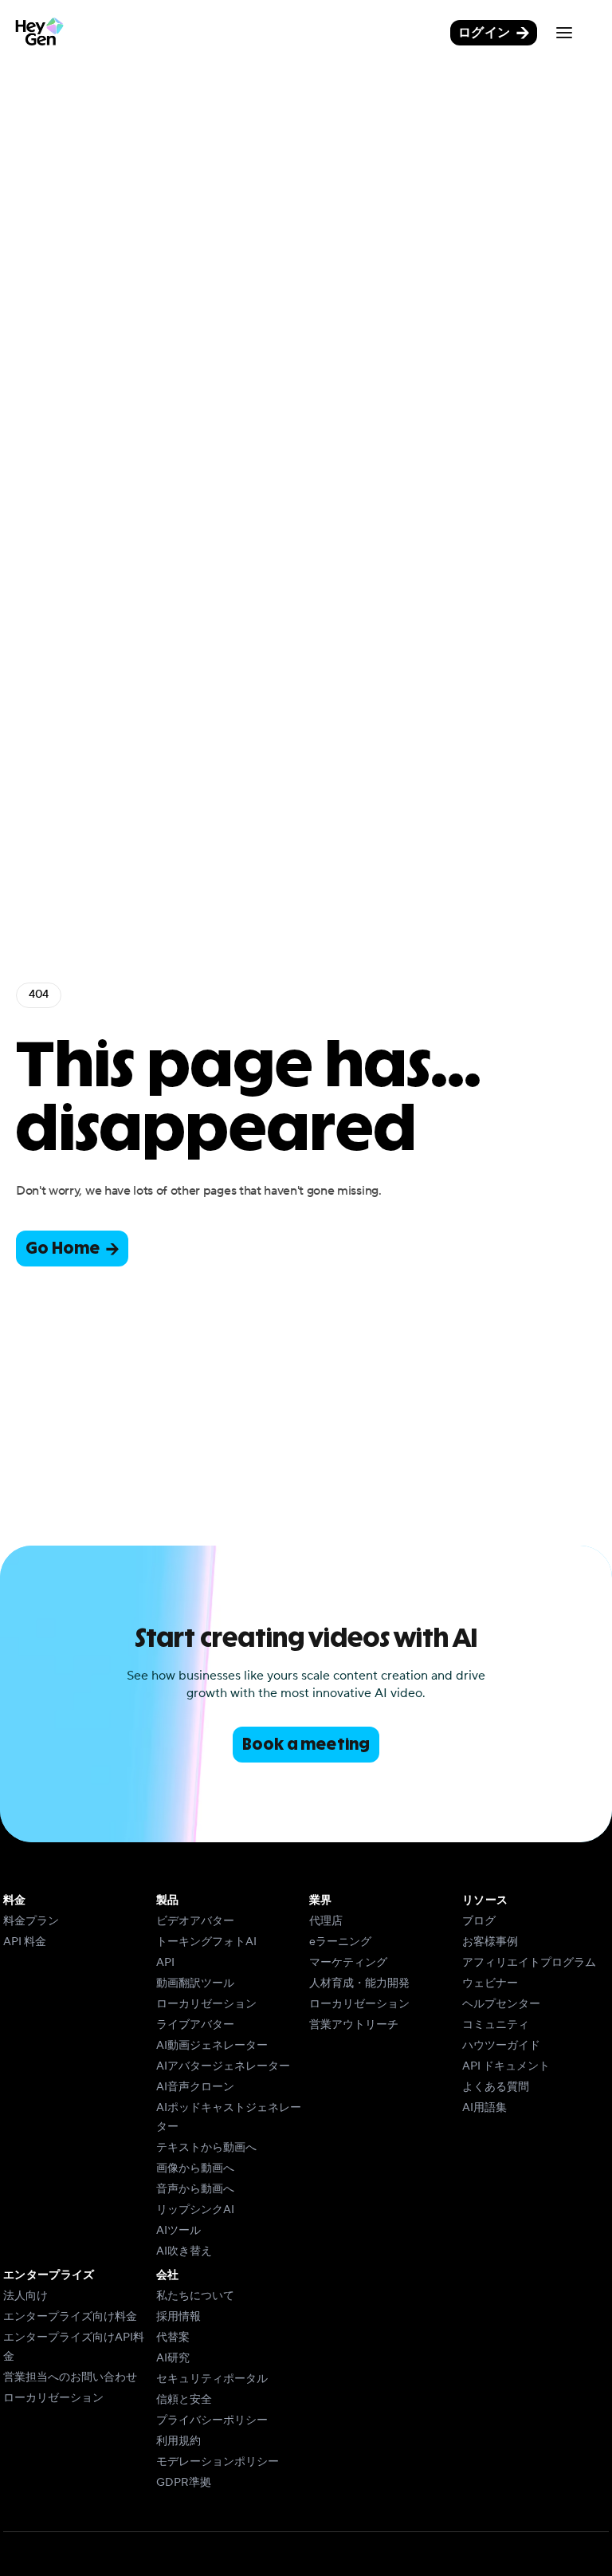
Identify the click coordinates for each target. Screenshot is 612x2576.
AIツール (178, 2231)
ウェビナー (490, 1983)
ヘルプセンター (501, 2004)
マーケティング (348, 1963)
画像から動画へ (195, 2168)
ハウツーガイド (501, 2046)
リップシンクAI (195, 2210)
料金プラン (31, 1921)
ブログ (479, 1921)
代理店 (326, 1921)
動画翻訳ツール (195, 1983)
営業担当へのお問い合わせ (70, 2377)
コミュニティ (496, 2025)
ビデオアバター (195, 1921)
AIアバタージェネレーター (223, 2066)
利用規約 (178, 2441)
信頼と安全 (184, 2400)
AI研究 (173, 2358)
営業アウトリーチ (354, 2025)
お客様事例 (490, 1942)
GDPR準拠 (184, 2483)
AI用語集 (484, 2108)
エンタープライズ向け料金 (70, 2317)
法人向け (25, 2296)
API (165, 1963)
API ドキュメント (506, 2066)
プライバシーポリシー (212, 2420)
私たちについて (195, 2296)
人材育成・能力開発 (359, 1983)
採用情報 (178, 2317)
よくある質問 (496, 2087)
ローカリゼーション (206, 2004)
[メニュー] (564, 33)
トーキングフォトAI (206, 1942)
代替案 (173, 2338)
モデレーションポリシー (218, 2462)
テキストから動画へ (206, 2148)
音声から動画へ (195, 2189)
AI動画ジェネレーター (212, 2046)
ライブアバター (195, 2025)
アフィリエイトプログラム (529, 1963)
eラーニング (340, 1942)
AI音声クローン (195, 2087)
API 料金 (25, 1942)
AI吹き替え (184, 2251)
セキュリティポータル (212, 2379)
